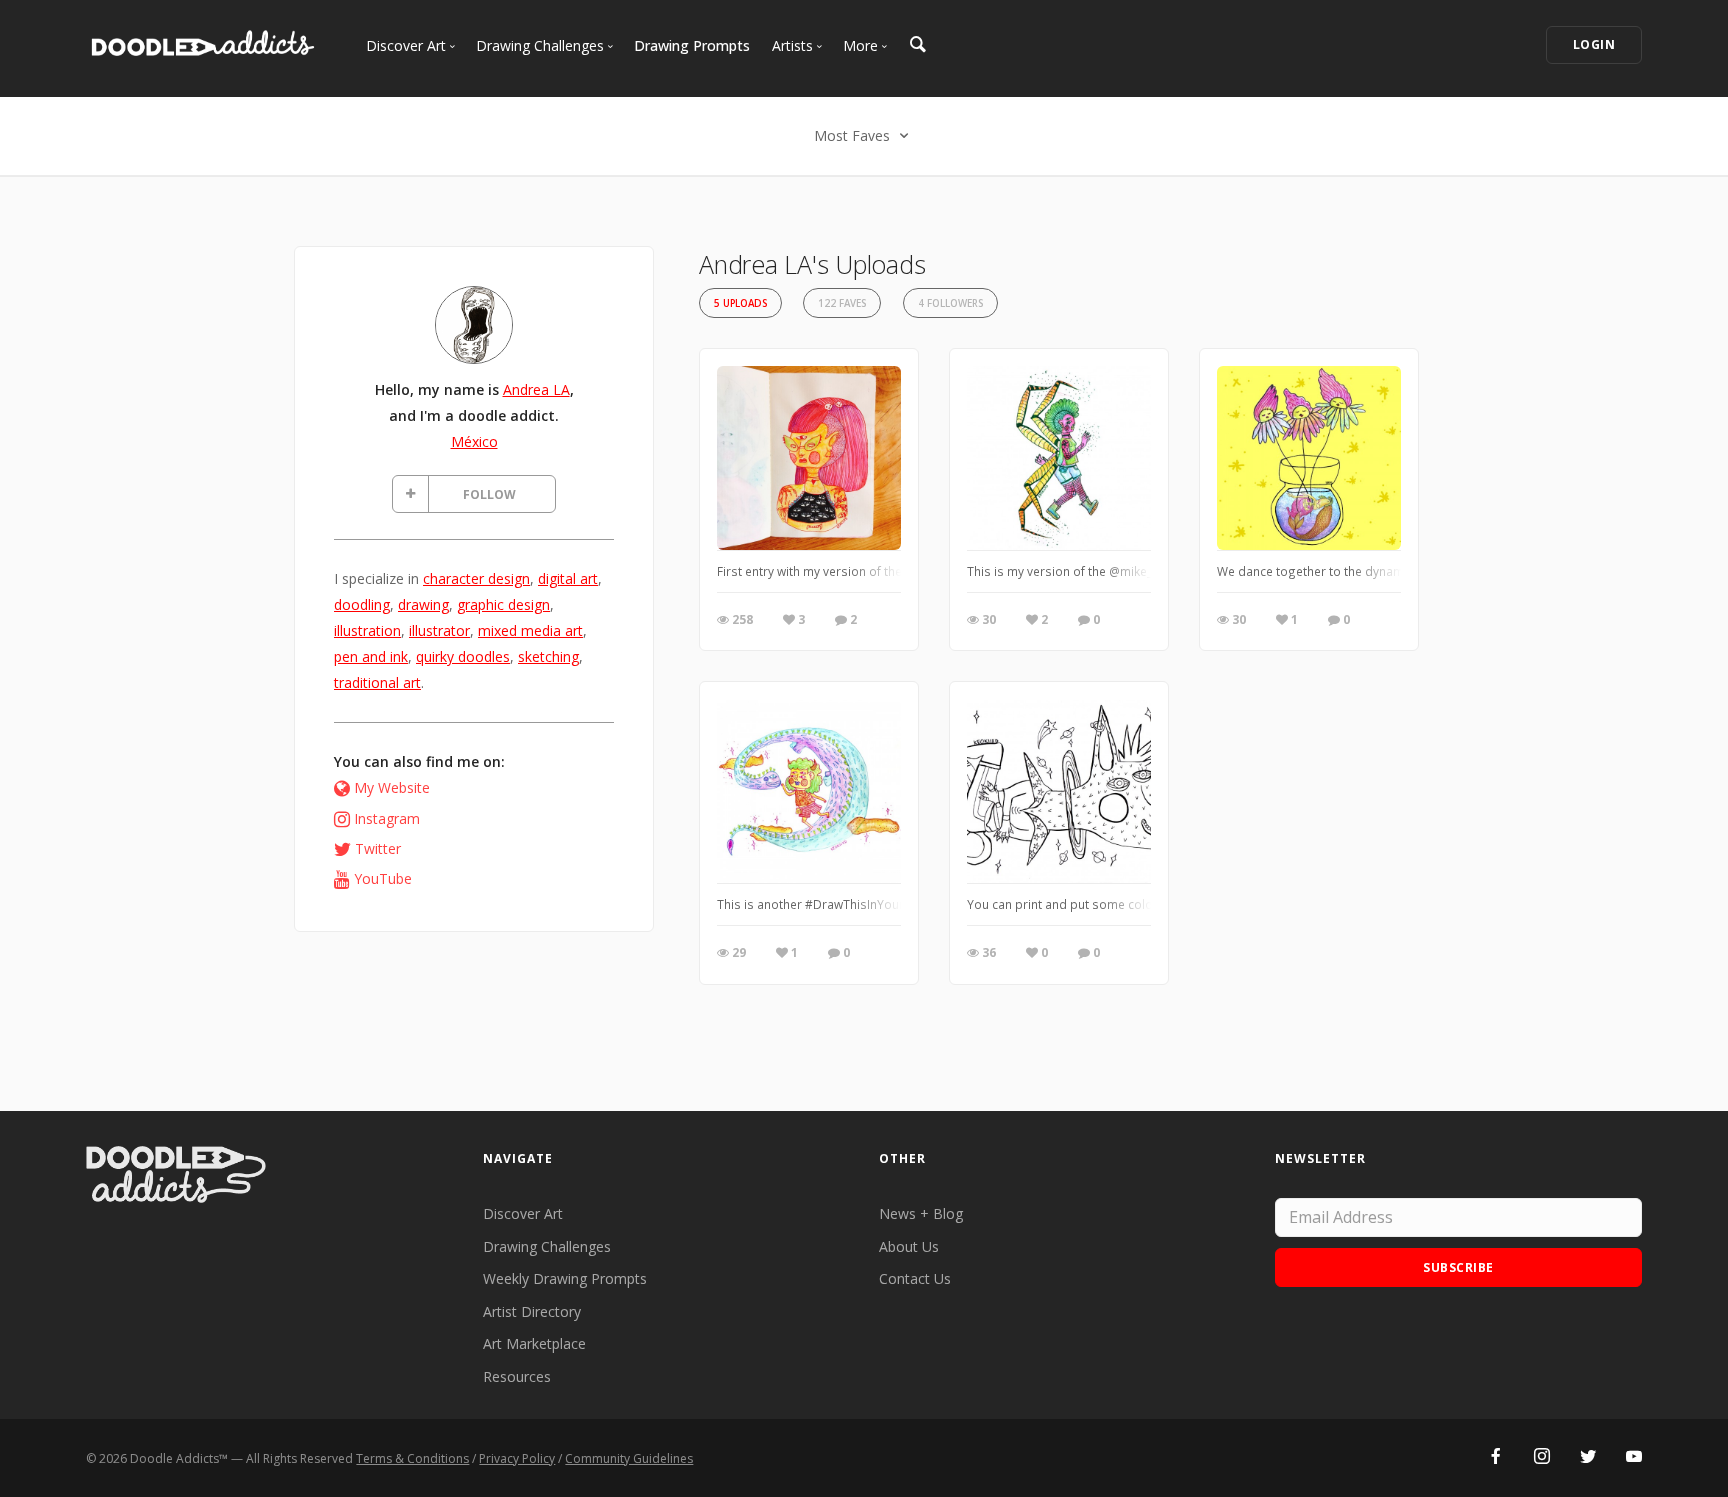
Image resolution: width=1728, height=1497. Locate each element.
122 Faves (842, 303)
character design (476, 578)
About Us (909, 1246)
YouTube (383, 878)
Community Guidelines (629, 1458)
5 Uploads (740, 303)
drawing (423, 604)
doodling (362, 604)
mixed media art (530, 630)
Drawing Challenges (547, 1246)
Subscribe (1458, 1267)
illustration (367, 630)
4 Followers (950, 303)
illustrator (439, 630)
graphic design (503, 604)
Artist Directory (532, 1311)
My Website (392, 787)
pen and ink (371, 656)
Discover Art (523, 1213)
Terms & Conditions (412, 1458)
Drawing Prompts (692, 45)
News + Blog (921, 1213)
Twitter (378, 848)
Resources (517, 1376)
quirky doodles (463, 656)
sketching (548, 656)
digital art (568, 578)
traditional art (377, 682)
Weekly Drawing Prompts (565, 1278)
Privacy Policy (517, 1458)
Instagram (387, 818)
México (474, 441)
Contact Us (915, 1278)
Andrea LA (536, 389)
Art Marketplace (534, 1343)
